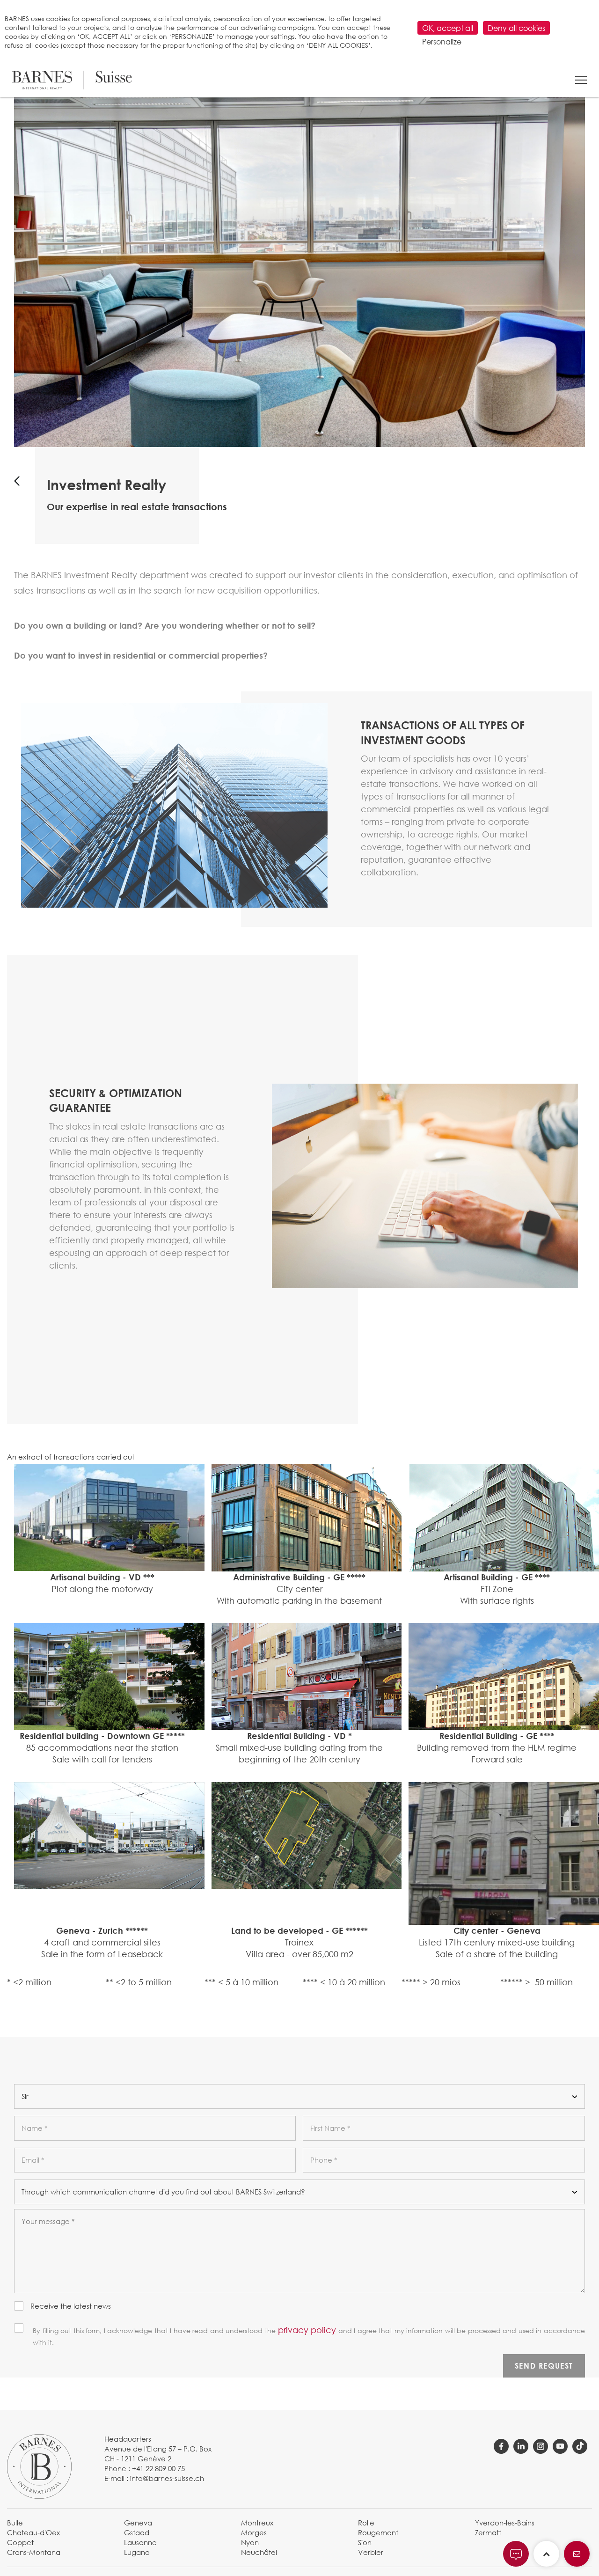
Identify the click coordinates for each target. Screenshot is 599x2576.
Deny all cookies (516, 28)
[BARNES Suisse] (72, 80)
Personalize (442, 41)
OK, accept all (448, 28)
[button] (581, 80)
